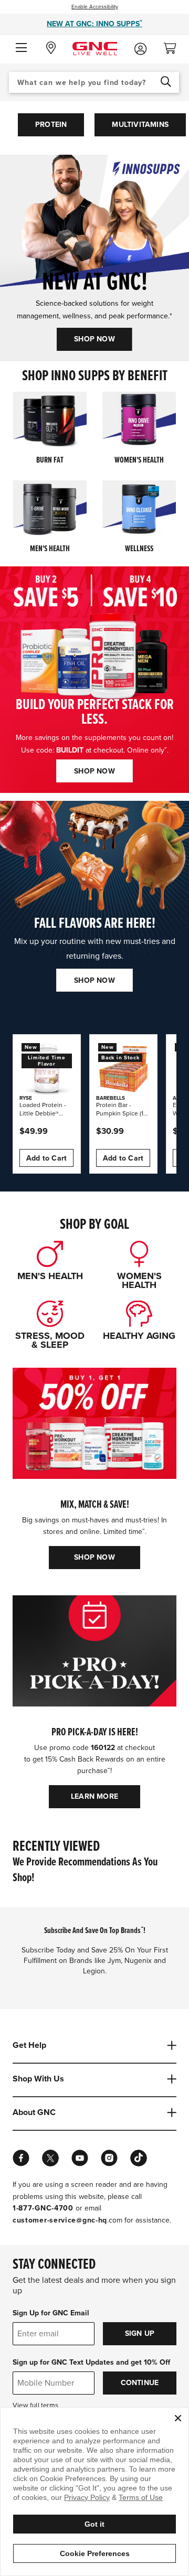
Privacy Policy (87, 2497)
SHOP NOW (94, 339)
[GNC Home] (95, 48)
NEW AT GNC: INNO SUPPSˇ (94, 24)
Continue (140, 2383)
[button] (21, 48)
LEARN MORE (94, 1796)
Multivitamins (140, 125)
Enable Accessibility (95, 7)
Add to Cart (46, 1158)
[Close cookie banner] (178, 2418)
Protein (51, 125)
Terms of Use (141, 2497)
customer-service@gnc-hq (60, 2220)
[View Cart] (174, 45)
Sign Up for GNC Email (51, 2313)
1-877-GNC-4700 (43, 2208)
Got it (94, 2524)
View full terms (35, 2406)
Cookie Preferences (95, 2553)
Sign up (140, 2333)
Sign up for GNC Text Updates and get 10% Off (91, 2362)
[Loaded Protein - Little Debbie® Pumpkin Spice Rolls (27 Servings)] (47, 1068)
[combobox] (94, 82)
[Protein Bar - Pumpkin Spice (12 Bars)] (123, 1068)
